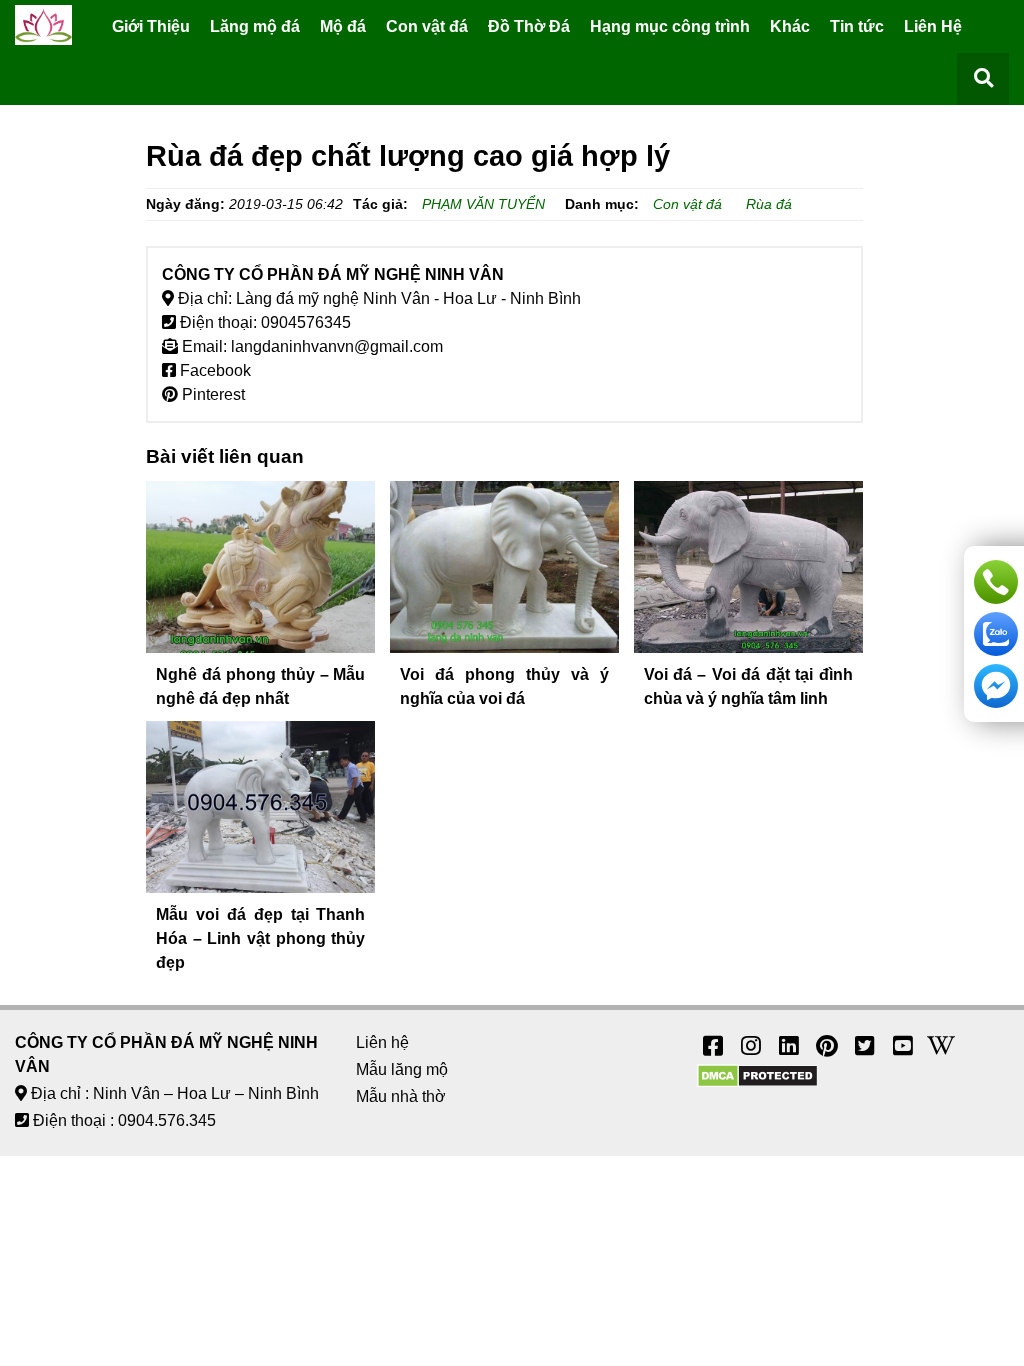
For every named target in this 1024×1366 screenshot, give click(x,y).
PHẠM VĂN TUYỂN (483, 204)
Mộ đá (343, 26)
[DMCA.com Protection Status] (757, 1082)
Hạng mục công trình (670, 26)
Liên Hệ (933, 26)
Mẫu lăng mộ (402, 1069)
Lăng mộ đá (255, 26)
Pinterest (211, 394)
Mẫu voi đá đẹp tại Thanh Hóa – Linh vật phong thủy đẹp (260, 938)
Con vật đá (427, 26)
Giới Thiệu (151, 26)
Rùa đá (769, 204)
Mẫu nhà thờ (401, 1096)
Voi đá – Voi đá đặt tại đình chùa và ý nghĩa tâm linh (748, 686)
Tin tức (857, 26)
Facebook (213, 370)
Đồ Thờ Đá (529, 26)
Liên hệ (382, 1042)
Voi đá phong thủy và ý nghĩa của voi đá (504, 686)
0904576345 (306, 322)
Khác (790, 26)
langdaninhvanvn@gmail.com (337, 346)
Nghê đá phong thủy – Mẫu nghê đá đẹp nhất (260, 686)
